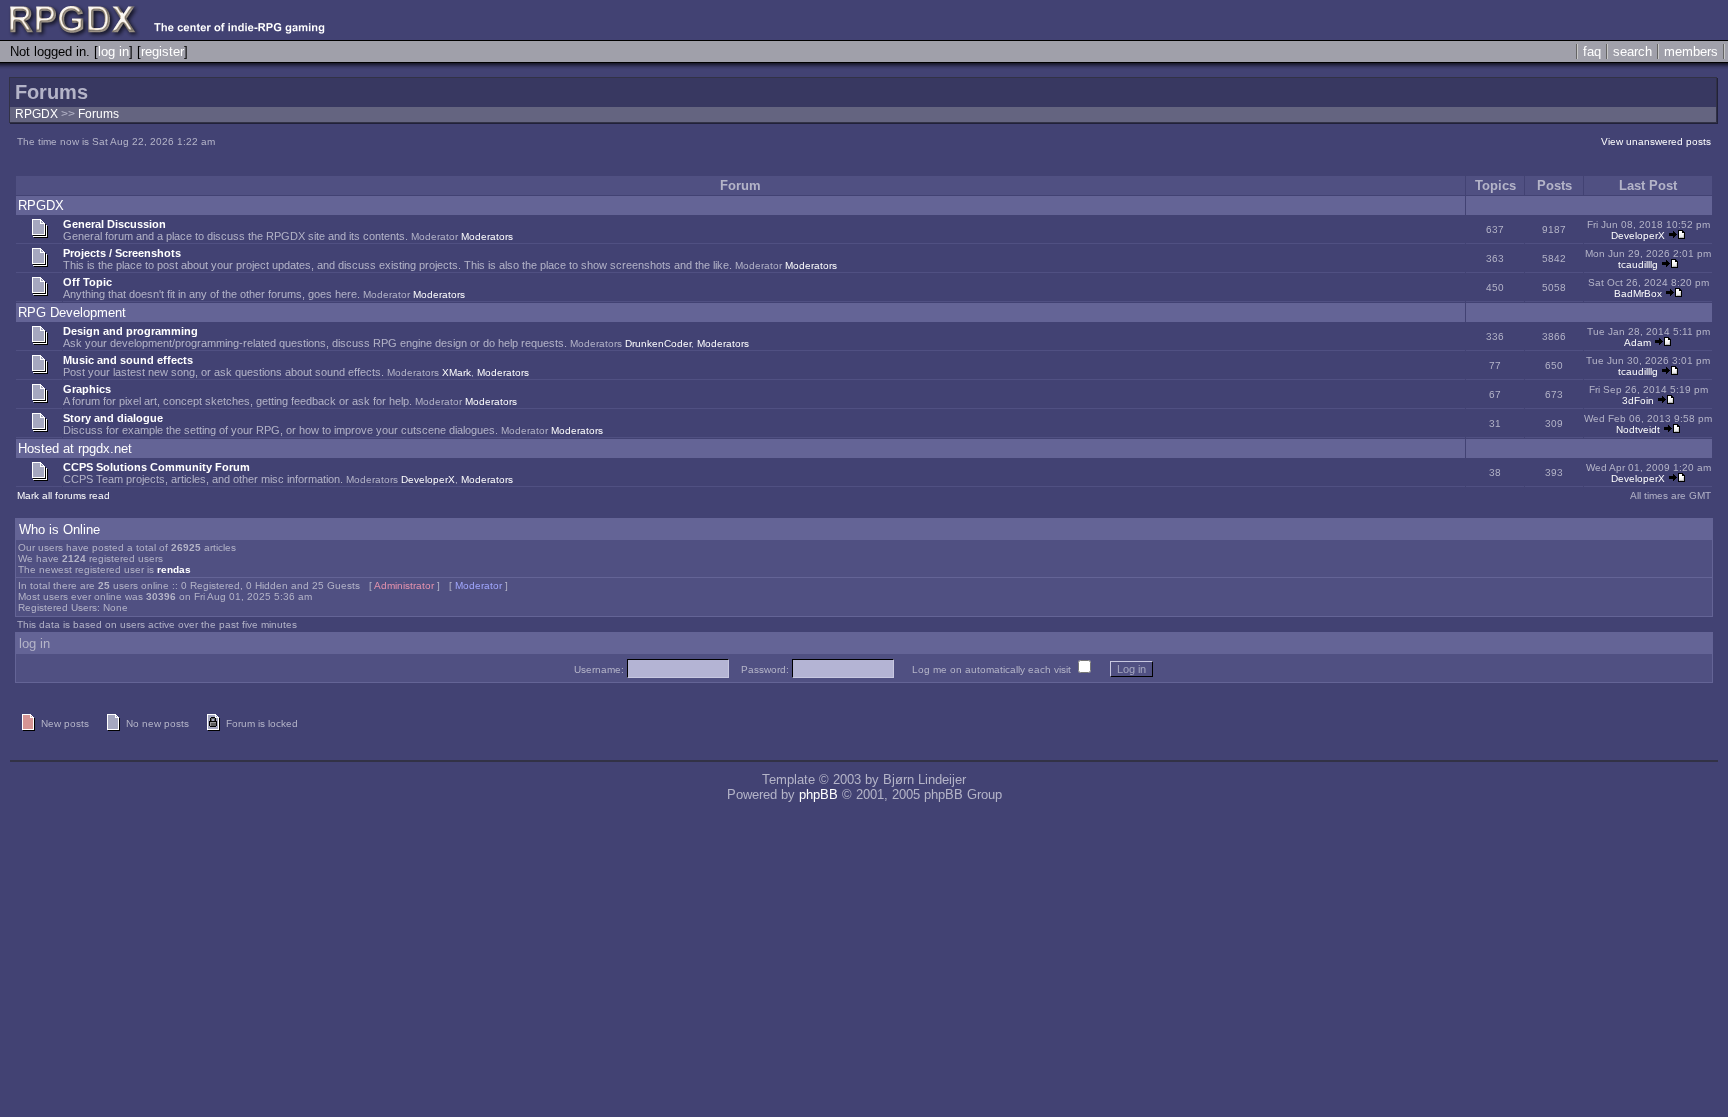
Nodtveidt (1638, 429)
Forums (98, 114)
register (162, 51)
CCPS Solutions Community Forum (156, 467)
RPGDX (36, 114)
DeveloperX (1638, 235)
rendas (174, 569)
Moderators (487, 236)
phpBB (818, 794)
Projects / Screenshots (122, 253)
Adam (1637, 342)
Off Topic (87, 282)
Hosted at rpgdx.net (75, 448)
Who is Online (59, 529)
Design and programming (130, 331)
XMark (456, 372)
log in (113, 51)
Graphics (87, 389)
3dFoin (1638, 400)
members (1691, 51)
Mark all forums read (63, 495)
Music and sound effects (128, 360)
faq (1592, 51)
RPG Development (72, 312)
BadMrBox (1638, 293)
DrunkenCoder (658, 343)
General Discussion (114, 224)
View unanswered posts (1656, 141)
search (1632, 51)
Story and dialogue (113, 418)
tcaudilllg (1638, 264)
